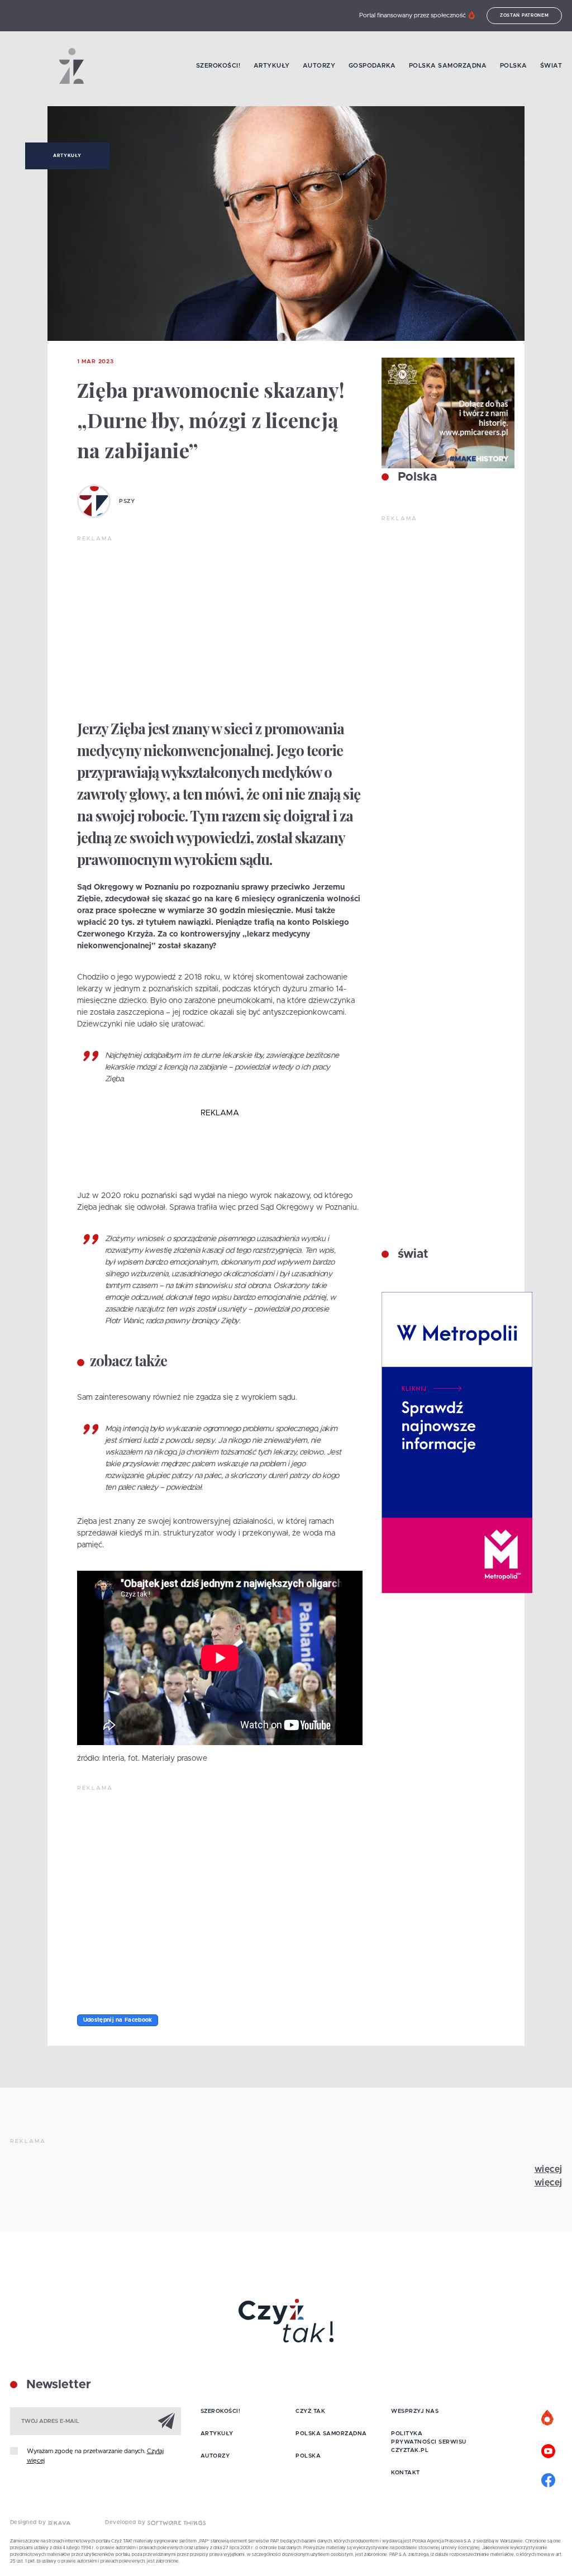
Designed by (29, 2522)
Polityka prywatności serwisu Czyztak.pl (429, 2442)
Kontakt (406, 2473)
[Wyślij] (166, 2421)
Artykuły (272, 66)
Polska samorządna (448, 66)
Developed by (126, 2522)
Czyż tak (310, 2411)
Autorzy (319, 66)
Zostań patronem (525, 16)
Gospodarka (372, 66)
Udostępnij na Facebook (118, 2020)
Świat (551, 66)
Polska (514, 66)
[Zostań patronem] (548, 2418)
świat (411, 1254)
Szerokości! (218, 66)
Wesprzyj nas (415, 2411)
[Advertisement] (220, 627)
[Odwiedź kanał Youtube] (548, 2450)
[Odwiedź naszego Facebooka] (548, 2479)
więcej (549, 2169)
